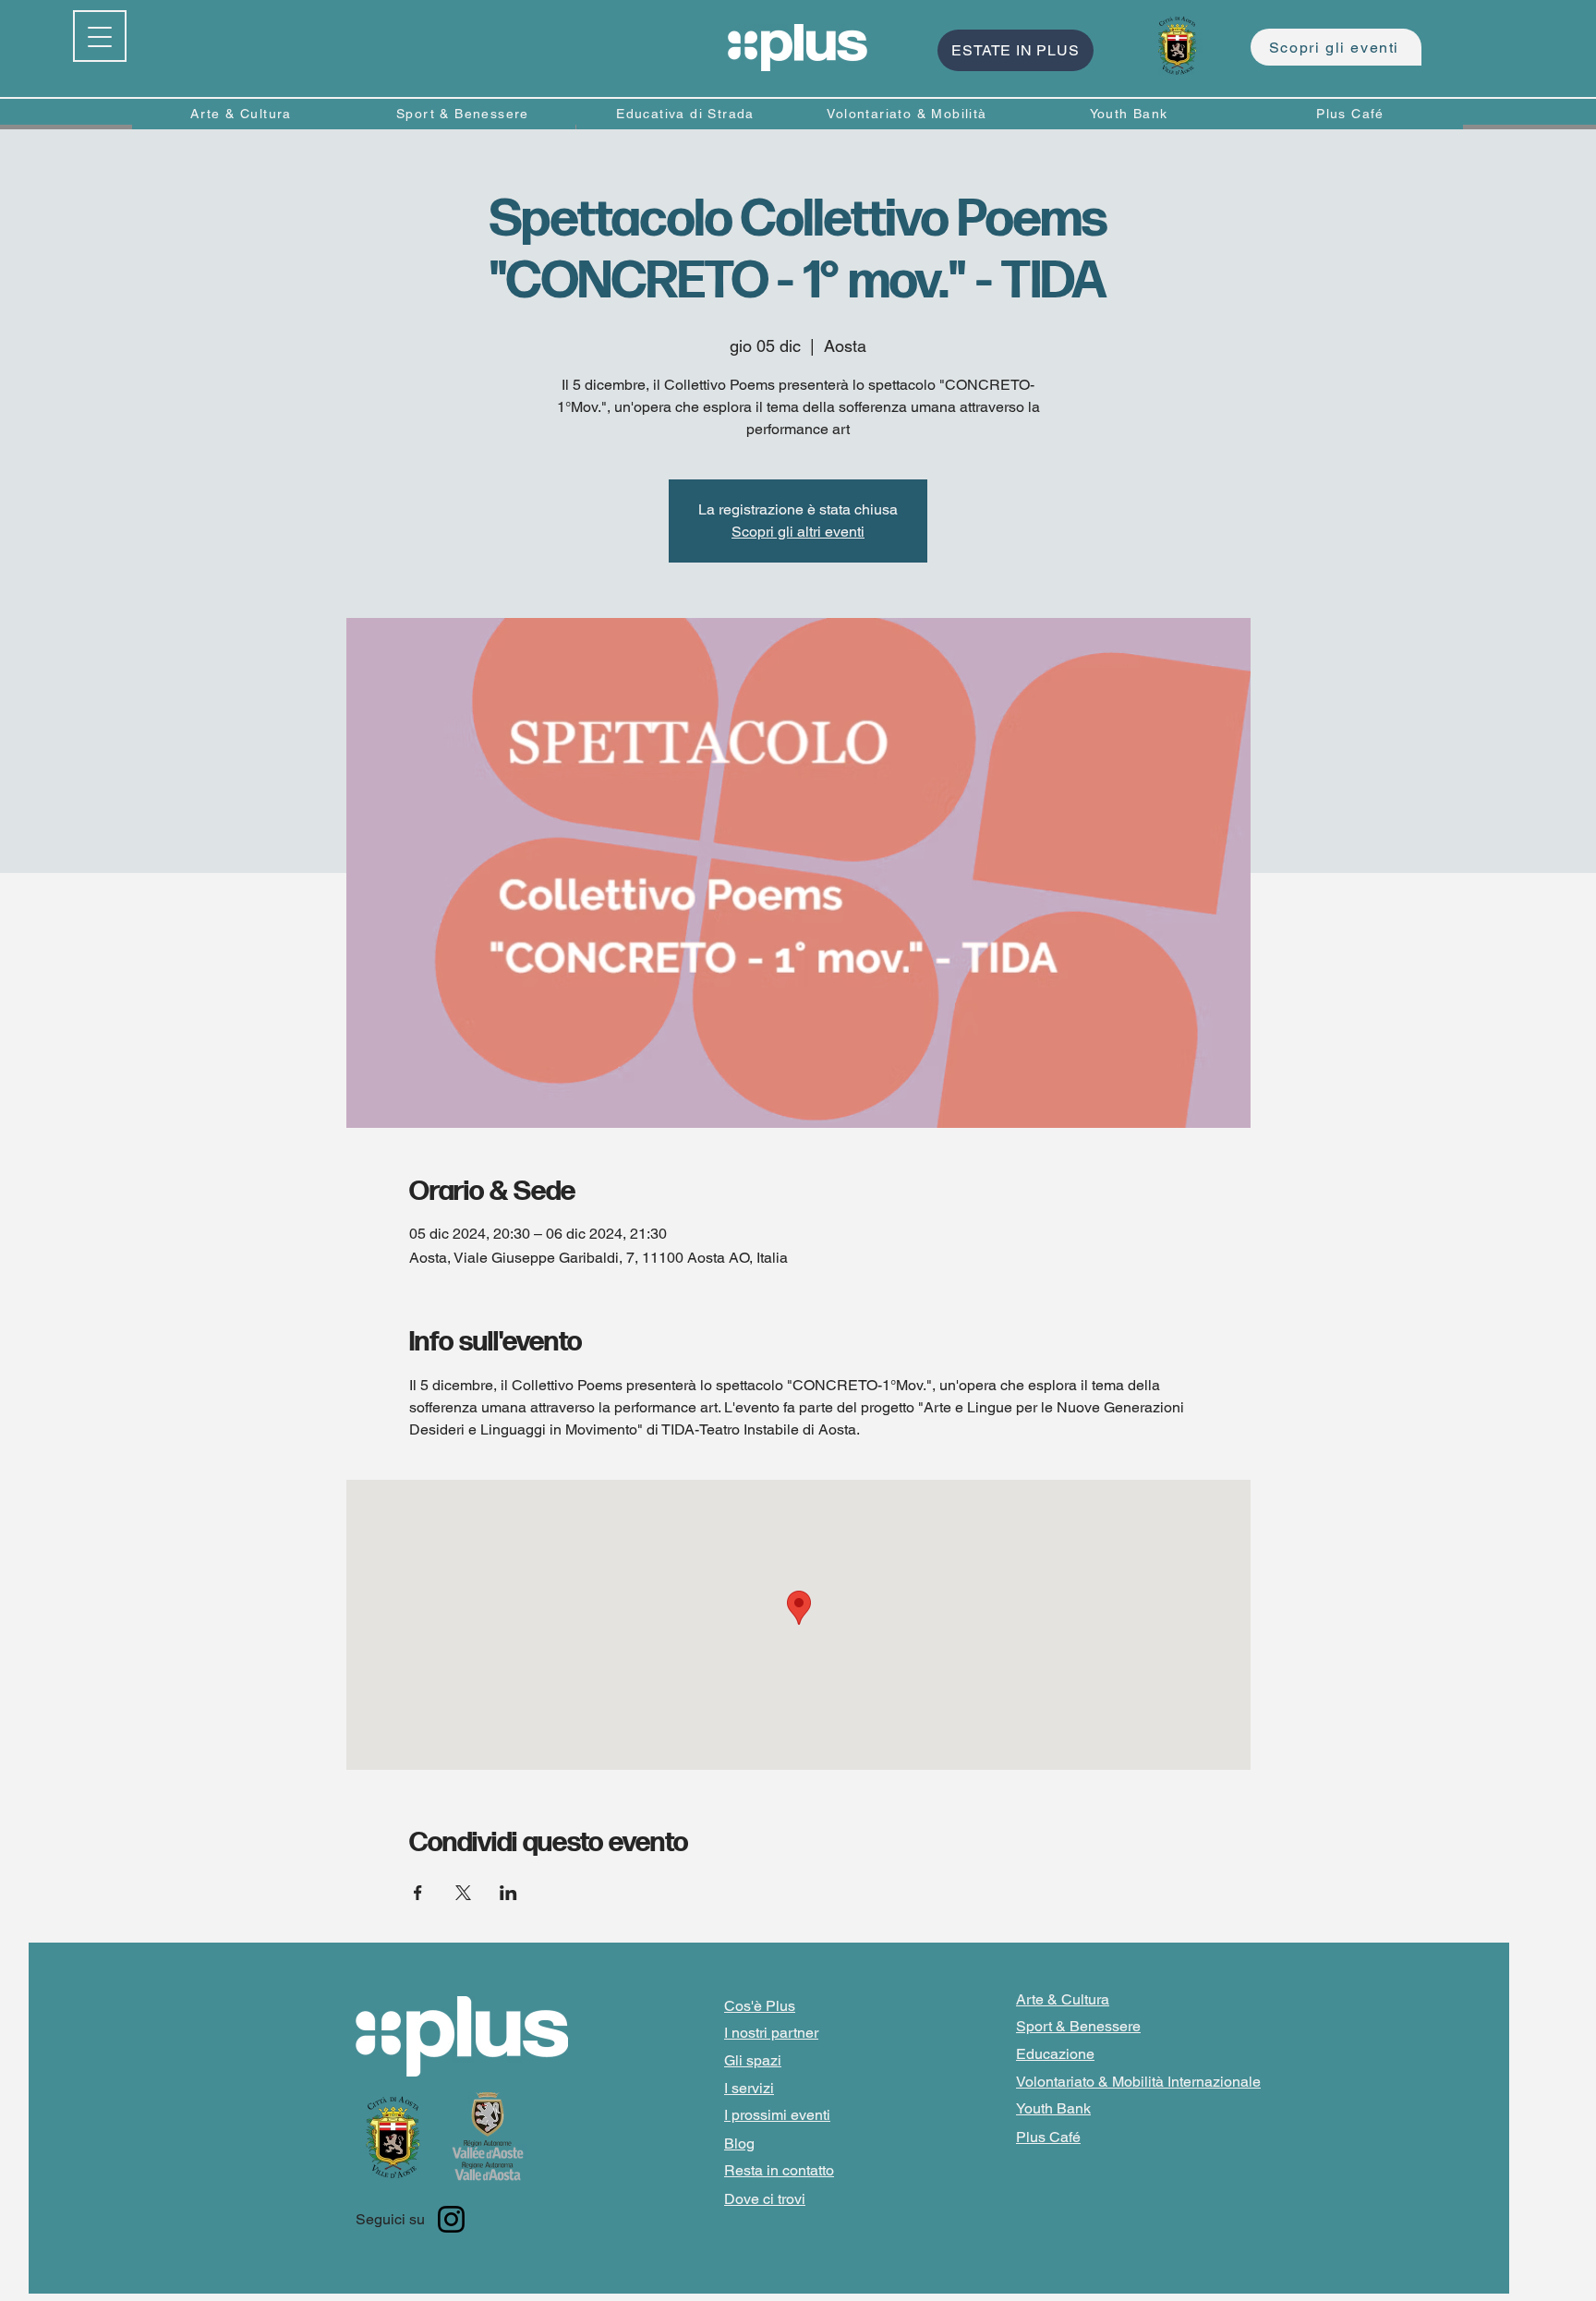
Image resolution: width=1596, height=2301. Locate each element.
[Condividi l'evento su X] (463, 1893)
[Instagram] (451, 2219)
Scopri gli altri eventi (798, 532)
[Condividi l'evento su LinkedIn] (508, 1893)
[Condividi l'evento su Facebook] (418, 1893)
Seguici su (390, 2219)
